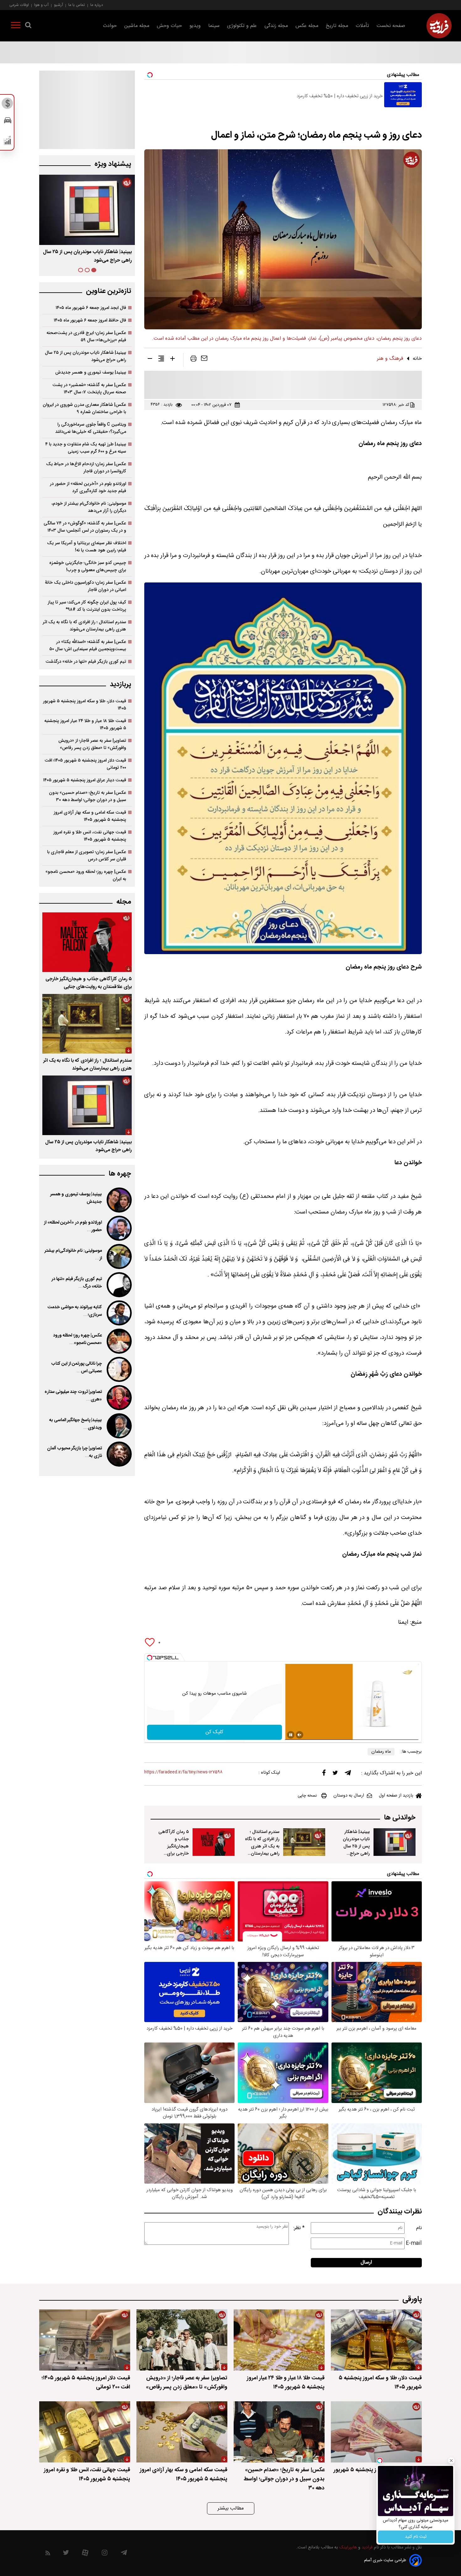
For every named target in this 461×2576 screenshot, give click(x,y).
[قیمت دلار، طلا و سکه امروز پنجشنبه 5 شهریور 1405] (376, 2340)
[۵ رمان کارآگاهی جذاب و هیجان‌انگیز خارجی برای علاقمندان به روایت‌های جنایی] (214, 1842)
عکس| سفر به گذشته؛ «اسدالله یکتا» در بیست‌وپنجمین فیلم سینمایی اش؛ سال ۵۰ (88, 645)
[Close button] (451, 2461)
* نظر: (299, 2228)
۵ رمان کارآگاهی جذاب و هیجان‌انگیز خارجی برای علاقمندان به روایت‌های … (92, 256)
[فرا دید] (439, 26)
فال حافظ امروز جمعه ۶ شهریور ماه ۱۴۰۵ (90, 320)
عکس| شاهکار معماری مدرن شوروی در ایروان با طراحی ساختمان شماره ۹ (84, 408)
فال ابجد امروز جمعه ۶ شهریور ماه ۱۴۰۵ (91, 308)
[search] (28, 26)
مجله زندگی (276, 26)
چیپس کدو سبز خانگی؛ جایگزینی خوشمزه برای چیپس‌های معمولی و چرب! (88, 566)
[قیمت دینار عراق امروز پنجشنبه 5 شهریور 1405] (376, 2432)
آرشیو (58, 5)
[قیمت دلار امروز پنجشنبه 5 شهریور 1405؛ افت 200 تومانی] (85, 2340)
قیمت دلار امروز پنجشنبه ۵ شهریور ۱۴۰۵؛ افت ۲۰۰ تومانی (85, 764)
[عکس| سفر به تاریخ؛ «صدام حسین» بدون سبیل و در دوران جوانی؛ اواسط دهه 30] (279, 2432)
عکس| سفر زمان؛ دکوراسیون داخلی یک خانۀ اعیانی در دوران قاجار (85, 586)
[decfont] (150, 360)
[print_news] (193, 360)
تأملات (362, 26)
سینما (214, 26)
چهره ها (120, 1174)
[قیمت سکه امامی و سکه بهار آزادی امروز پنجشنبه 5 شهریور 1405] (182, 2432)
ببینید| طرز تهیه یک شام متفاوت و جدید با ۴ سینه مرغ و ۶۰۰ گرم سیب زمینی (86, 448)
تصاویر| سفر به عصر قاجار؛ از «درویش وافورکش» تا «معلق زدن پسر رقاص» (92, 744)
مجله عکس (307, 26)
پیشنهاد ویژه (113, 164)
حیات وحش (169, 26)
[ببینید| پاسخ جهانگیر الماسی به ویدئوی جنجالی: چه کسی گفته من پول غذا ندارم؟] (119, 1426)
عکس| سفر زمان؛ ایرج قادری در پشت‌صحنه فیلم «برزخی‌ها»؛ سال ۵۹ (86, 337)
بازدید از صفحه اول (396, 1796)
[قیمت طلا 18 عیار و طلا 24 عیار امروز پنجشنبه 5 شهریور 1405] (279, 2340)
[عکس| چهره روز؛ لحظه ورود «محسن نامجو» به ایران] (119, 1341)
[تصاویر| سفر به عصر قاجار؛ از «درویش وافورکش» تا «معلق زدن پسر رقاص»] (182, 2340)
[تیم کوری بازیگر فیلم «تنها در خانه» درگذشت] (119, 1285)
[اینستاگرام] (105, 2554)
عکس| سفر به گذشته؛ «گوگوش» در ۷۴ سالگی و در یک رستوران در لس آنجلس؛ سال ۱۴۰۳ (85, 527)
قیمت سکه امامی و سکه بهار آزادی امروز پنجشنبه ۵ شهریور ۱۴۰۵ (90, 816)
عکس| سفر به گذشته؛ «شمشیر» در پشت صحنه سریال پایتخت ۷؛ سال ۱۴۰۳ (89, 389)
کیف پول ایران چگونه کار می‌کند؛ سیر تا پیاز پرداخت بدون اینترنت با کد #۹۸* (87, 606)
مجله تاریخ (337, 26)
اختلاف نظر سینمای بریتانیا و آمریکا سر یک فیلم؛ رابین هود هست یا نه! (87, 547)
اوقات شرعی (19, 5)
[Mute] (299, 1735)
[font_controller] (172, 360)
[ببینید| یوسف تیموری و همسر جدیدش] (119, 1200)
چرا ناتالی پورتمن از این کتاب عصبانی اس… (77, 1368)
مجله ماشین (137, 26)
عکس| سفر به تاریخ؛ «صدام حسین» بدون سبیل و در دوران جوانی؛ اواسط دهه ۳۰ (87, 796)
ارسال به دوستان (349, 1796)
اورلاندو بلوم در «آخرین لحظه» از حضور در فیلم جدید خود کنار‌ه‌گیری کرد (88, 487)
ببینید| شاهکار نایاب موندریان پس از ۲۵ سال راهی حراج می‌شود (356, 1846)
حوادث (110, 26)
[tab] (94, 270)
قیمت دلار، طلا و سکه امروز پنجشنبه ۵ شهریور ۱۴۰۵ (85, 705)
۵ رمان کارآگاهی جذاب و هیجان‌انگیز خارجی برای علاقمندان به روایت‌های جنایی (173, 1850)
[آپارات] (85, 2554)
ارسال (366, 2263)
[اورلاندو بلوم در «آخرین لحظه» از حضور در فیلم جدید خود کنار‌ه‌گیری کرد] (119, 1228)
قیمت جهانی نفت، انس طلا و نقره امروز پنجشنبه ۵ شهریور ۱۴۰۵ (90, 836)
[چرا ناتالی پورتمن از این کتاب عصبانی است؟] (119, 1369)
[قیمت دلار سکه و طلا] (8, 105)
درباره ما (97, 5)
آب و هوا (41, 5)
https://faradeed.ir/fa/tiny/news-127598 (183, 1772)
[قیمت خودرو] (8, 122)
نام (419, 2228)
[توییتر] (335, 1774)
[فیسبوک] (324, 1774)
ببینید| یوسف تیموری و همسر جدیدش (91, 372)
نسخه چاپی (307, 1796)
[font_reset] (161, 360)
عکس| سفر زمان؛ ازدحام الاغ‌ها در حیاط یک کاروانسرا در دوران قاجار (86, 468)
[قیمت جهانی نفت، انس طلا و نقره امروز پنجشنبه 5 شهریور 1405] (85, 2432)
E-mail (414, 2243)
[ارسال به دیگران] (204, 360)
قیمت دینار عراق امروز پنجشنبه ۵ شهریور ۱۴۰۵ (85, 780)
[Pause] (291, 1735)
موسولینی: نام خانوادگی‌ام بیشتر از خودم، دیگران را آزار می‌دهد (89, 507)
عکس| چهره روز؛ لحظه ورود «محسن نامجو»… (77, 1339)
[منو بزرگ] (16, 26)
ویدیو (195, 26)
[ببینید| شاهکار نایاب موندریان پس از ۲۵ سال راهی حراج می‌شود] (395, 1842)
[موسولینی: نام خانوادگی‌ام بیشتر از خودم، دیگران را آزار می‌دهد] (119, 1256)
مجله (124, 902)
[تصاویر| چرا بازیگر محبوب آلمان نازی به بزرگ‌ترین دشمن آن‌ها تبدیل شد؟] (119, 1454)
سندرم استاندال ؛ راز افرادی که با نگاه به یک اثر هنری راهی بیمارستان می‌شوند (262, 1846)
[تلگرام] (348, 1774)
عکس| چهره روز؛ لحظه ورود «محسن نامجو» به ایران (86, 875)
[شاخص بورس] (8, 142)
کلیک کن (214, 1732)
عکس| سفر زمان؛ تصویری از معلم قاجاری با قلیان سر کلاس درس (87, 856)
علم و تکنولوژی (242, 26)
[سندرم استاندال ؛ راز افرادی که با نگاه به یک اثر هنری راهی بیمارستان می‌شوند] (304, 1842)
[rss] (48, 2554)
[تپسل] (150, 1658)
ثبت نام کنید (416, 2537)
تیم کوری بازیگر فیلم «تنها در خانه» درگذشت (86, 662)
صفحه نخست (391, 26)
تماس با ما (77, 5)
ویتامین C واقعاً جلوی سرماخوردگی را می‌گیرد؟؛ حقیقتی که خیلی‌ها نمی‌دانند (91, 428)
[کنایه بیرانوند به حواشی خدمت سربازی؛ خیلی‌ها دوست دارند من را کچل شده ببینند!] (119, 1313)
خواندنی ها (400, 1818)
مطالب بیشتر (231, 2508)
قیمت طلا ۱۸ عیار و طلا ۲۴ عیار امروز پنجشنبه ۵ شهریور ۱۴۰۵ (85, 725)
